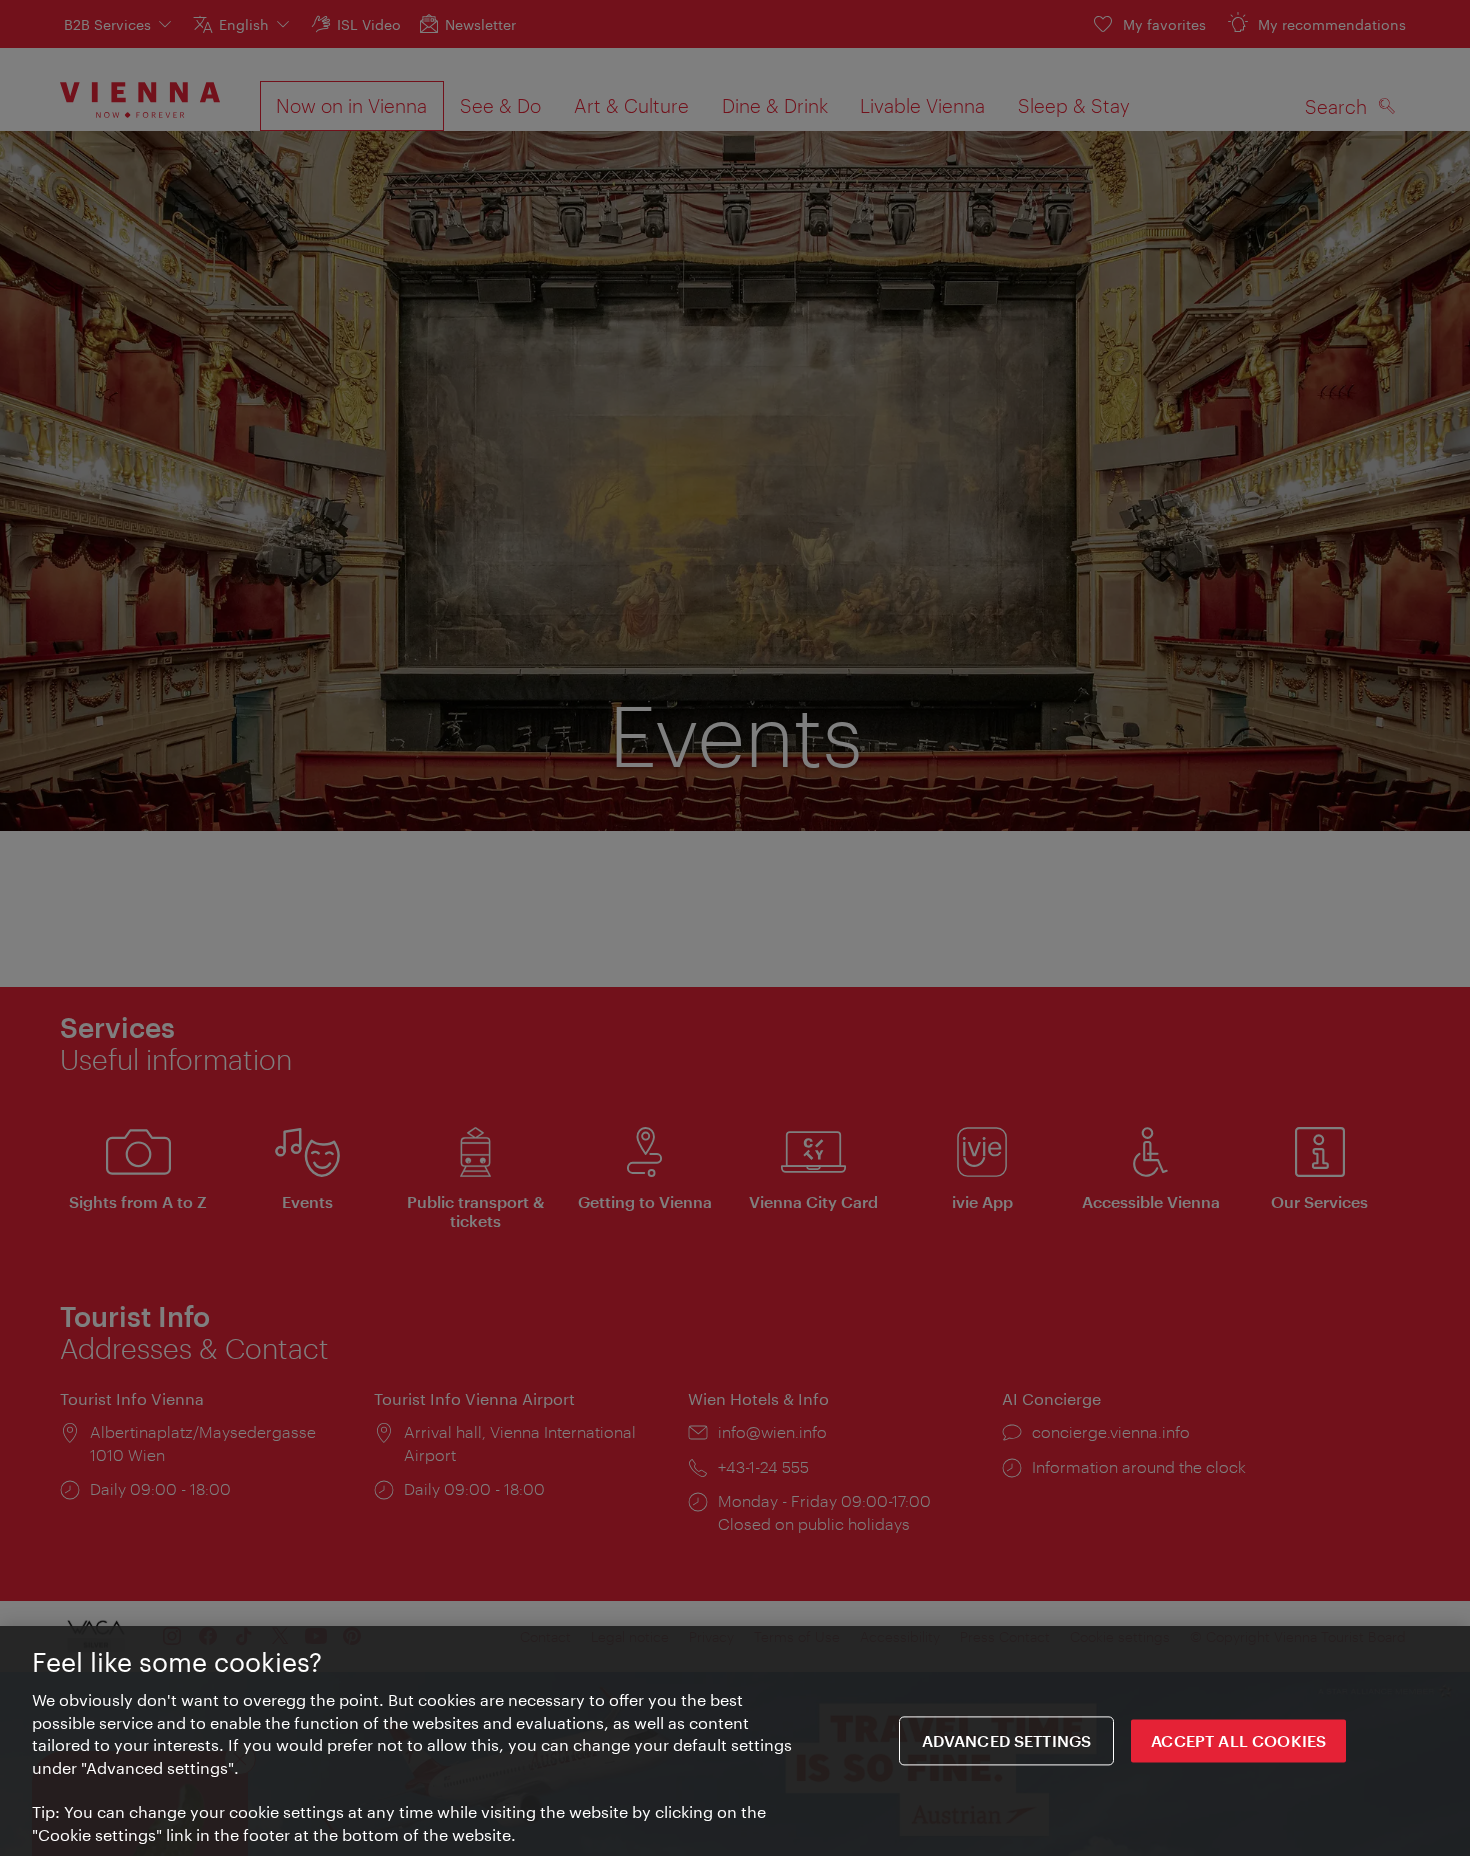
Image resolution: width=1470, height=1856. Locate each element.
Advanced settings (1007, 1740)
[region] (735, 1741)
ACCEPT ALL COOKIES (1238, 1740)
